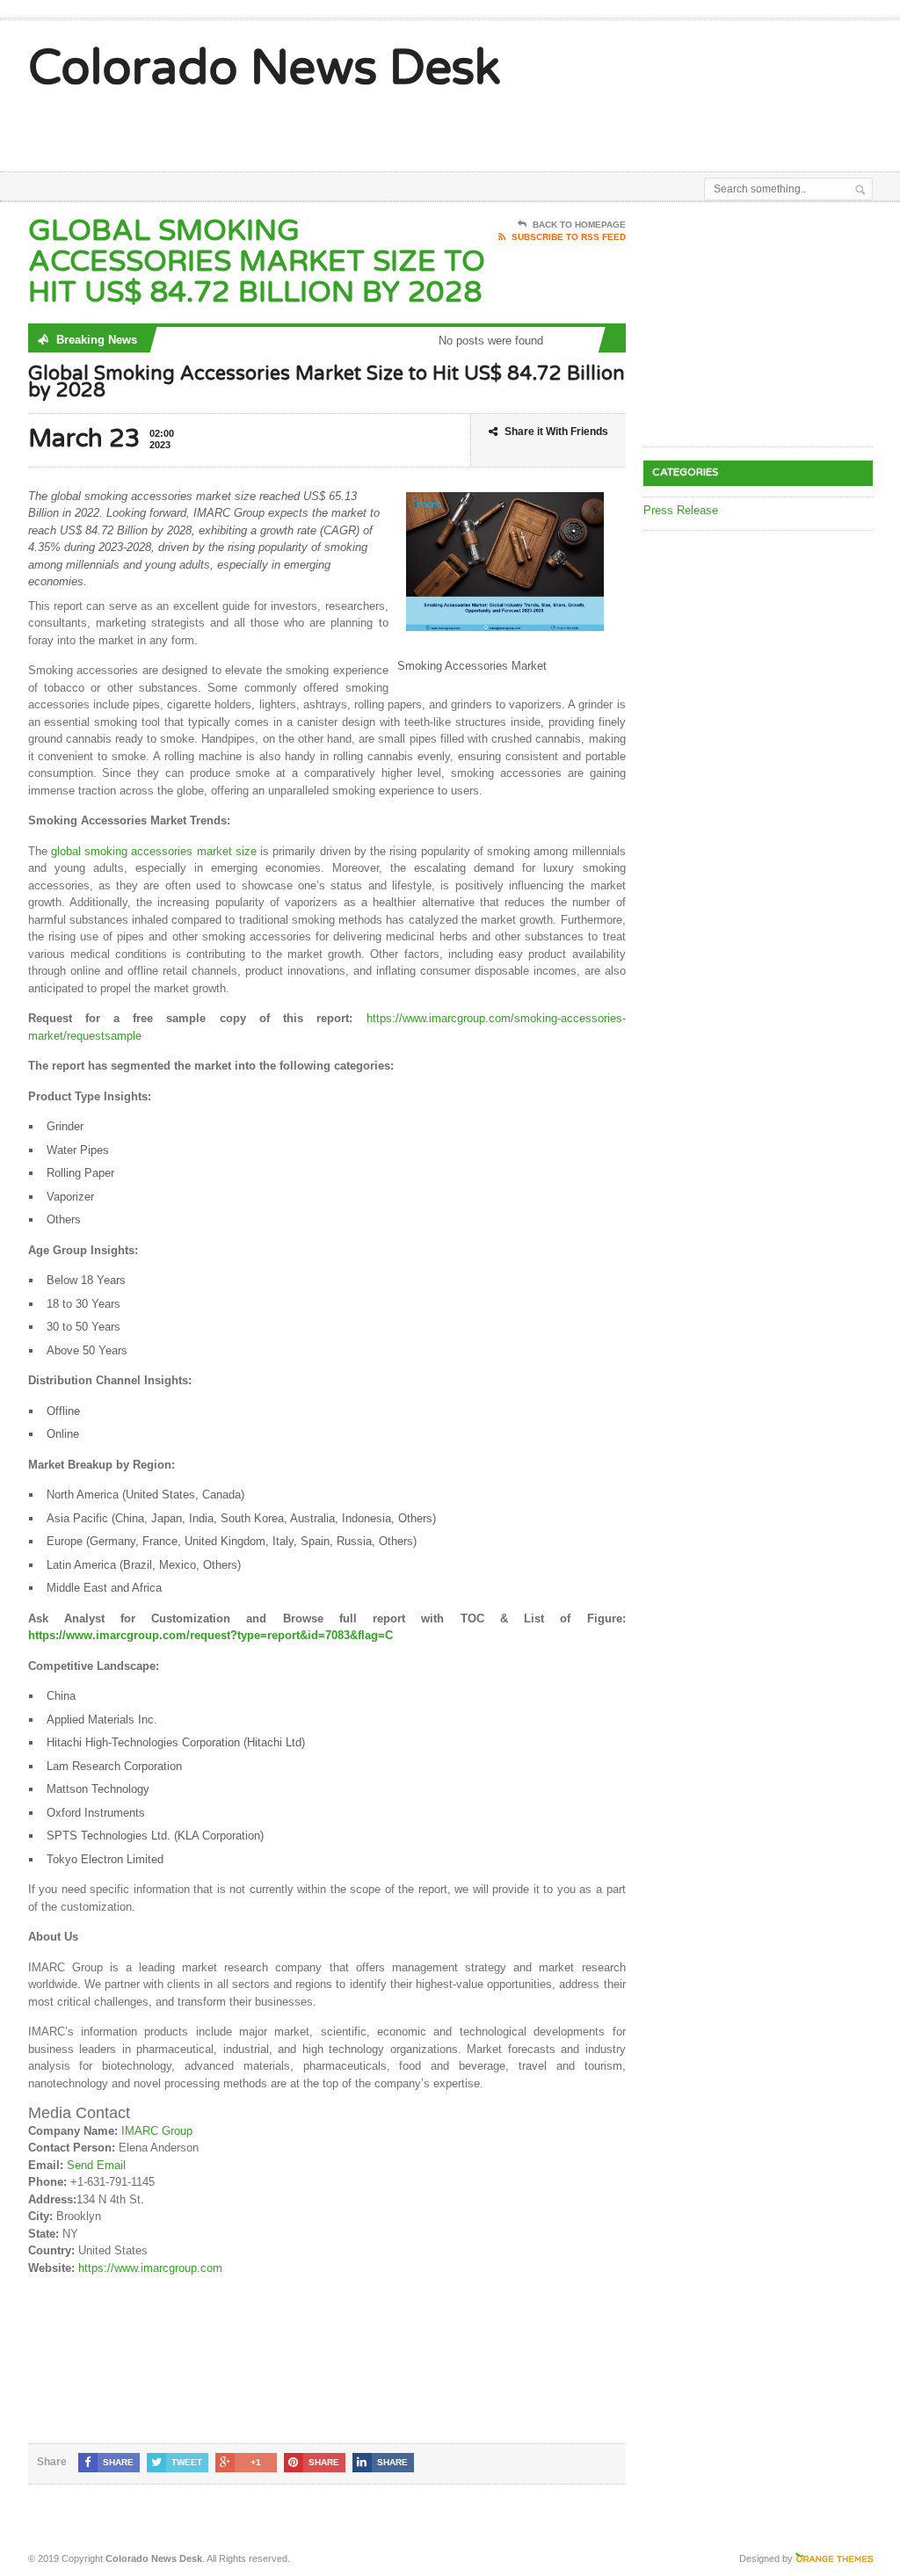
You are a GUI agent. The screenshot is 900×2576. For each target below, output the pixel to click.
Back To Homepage (579, 225)
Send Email (96, 2165)
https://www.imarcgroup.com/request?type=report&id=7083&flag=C (210, 1635)
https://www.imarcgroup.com (150, 2268)
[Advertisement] (487, 127)
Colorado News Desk (265, 69)
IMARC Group (157, 2131)
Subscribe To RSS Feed (569, 237)
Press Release (681, 510)
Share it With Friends (556, 432)
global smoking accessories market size (154, 851)
